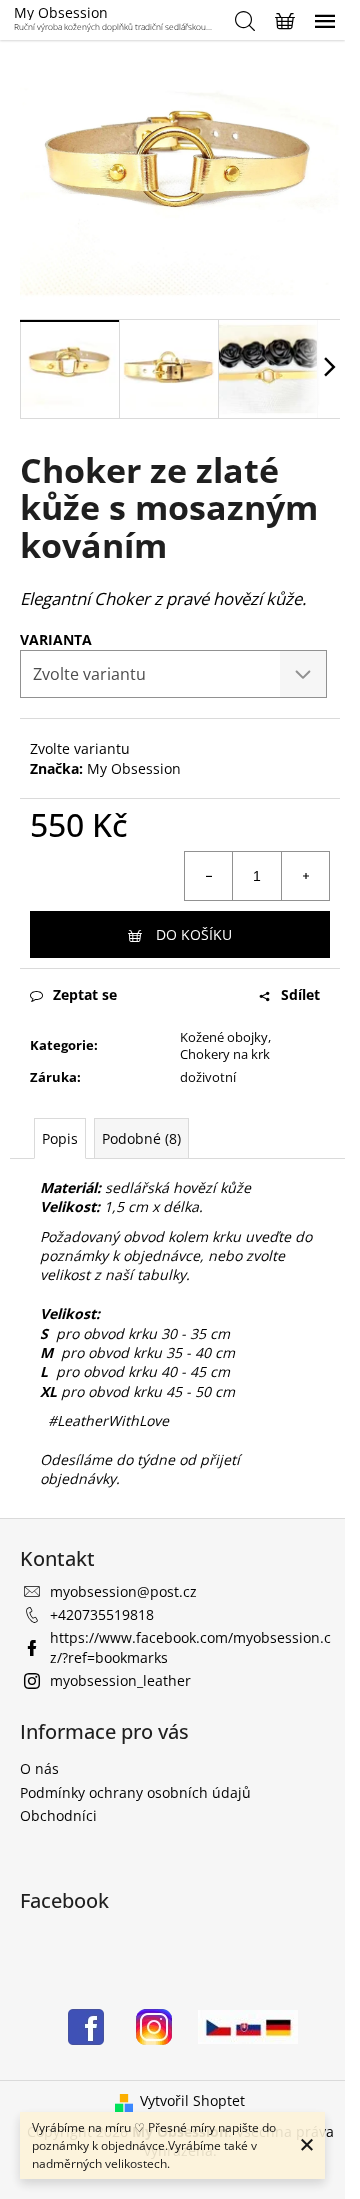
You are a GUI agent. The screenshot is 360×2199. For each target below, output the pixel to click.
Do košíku (194, 934)
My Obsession (134, 768)
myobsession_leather (120, 1680)
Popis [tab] (60, 1138)
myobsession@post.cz (123, 1591)
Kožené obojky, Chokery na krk (225, 1045)
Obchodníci (58, 1815)
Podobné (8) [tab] (141, 1138)
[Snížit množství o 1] (209, 876)
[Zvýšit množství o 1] (305, 876)
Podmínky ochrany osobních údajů (135, 1792)
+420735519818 (102, 1614)
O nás (39, 1768)
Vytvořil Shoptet (192, 2100)
